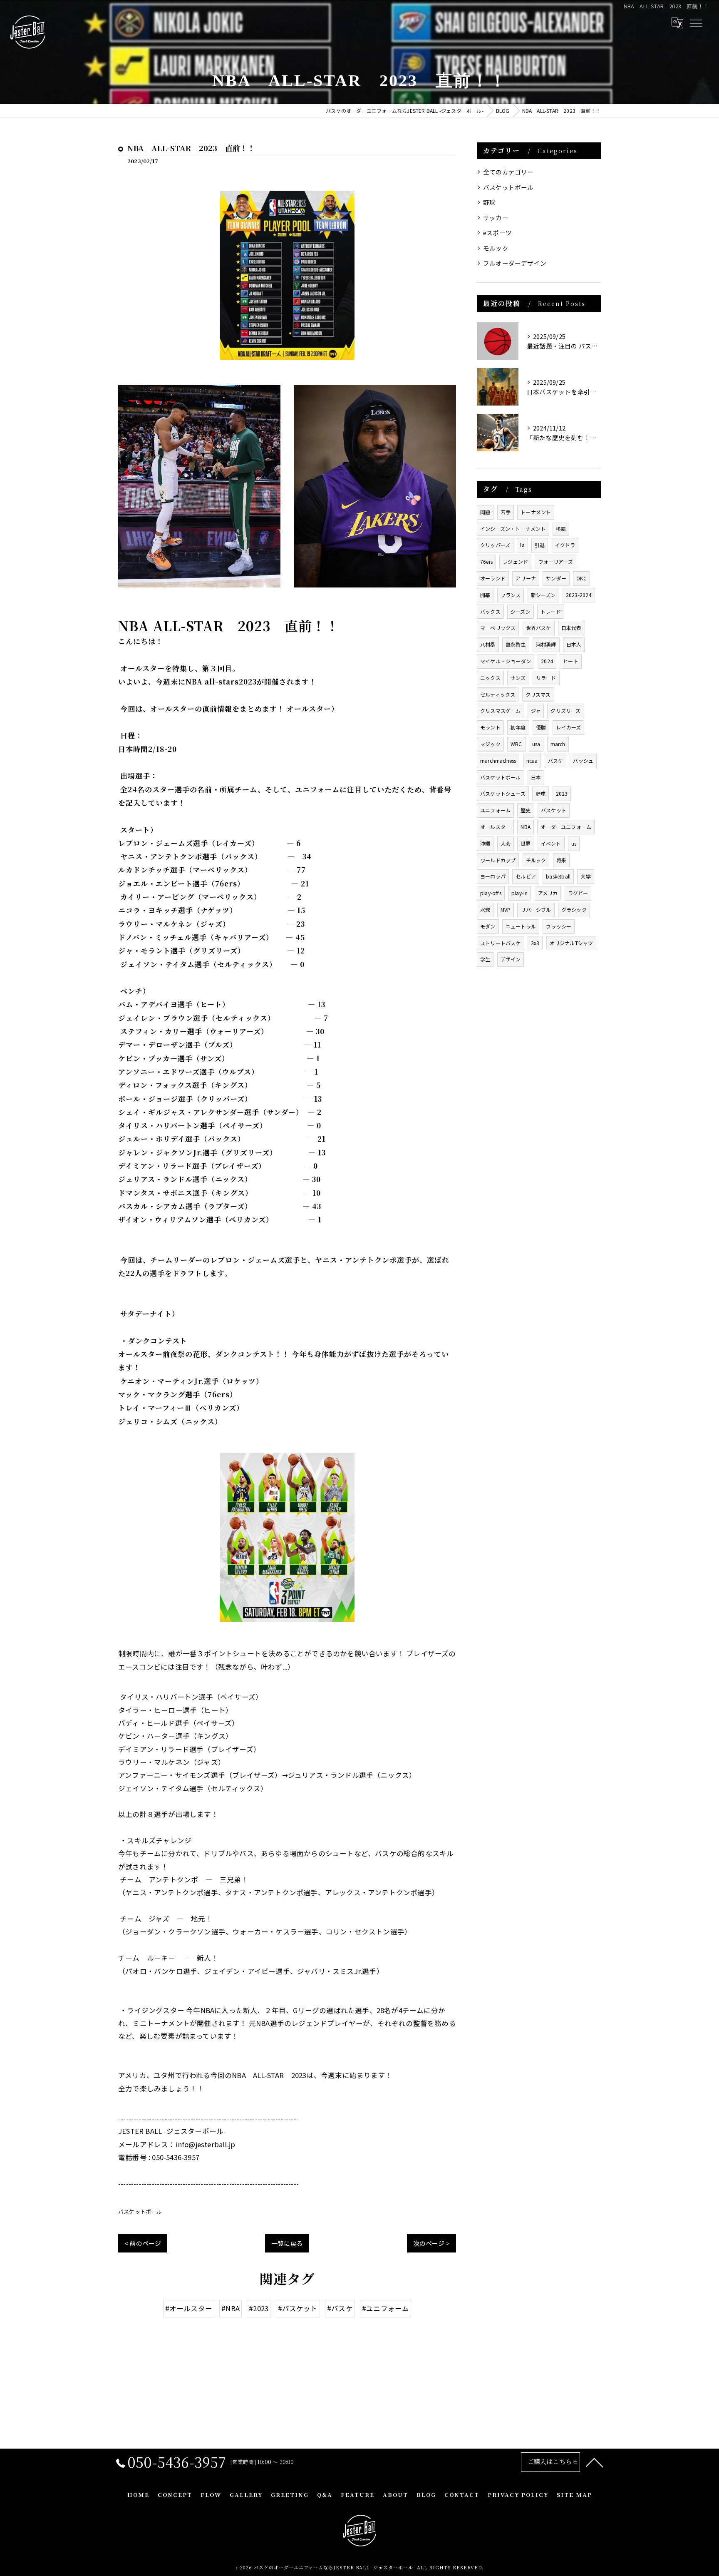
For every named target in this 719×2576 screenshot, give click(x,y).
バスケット (554, 810)
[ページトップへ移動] (595, 2462)
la (522, 545)
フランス (511, 595)
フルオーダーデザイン (515, 263)
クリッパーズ (495, 545)
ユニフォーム (495, 810)
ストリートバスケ (501, 943)
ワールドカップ (498, 860)
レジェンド (515, 561)
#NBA (231, 2308)
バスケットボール (140, 2211)
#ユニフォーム (386, 2308)
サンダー (556, 578)
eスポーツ (497, 233)
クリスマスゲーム (501, 711)
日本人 (574, 644)
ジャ (536, 711)
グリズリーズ (565, 711)
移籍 (561, 529)
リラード (546, 678)
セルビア (526, 876)
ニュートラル (521, 926)
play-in (519, 893)
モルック (496, 248)
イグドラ (565, 545)
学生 (485, 959)
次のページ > (431, 2243)
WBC (516, 744)
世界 (526, 843)
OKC (581, 578)
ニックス (490, 678)
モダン (488, 926)
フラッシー (559, 926)
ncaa (532, 760)
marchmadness (498, 760)
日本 (536, 777)
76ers (486, 561)
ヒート (571, 661)
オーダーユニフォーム (566, 827)
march (558, 744)
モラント (490, 727)
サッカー (496, 218)
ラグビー (578, 893)
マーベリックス (498, 628)
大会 (506, 843)
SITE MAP (574, 2495)
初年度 (518, 727)
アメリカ (548, 893)
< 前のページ (143, 2243)
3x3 (535, 943)
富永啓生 (516, 644)
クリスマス (538, 694)
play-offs (491, 893)
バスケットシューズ (503, 793)
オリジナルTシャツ (571, 943)
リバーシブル (536, 910)
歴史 (526, 810)
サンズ (518, 678)
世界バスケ (539, 628)
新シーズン (543, 595)
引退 (540, 545)
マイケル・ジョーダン (506, 661)
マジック (490, 744)
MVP (506, 910)
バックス (490, 611)
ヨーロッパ (493, 876)
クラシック (574, 910)
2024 (547, 661)
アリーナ (526, 578)
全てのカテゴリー (508, 172)
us (574, 843)
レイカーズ (568, 727)
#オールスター (189, 2308)
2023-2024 (579, 595)
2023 (562, 793)
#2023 (259, 2308)
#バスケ (340, 2308)
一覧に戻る (287, 2243)
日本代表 (571, 628)
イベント (551, 843)
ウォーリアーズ (555, 561)
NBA (526, 827)
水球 (485, 910)
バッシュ (583, 760)
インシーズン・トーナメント (513, 529)
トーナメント (536, 512)
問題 (485, 512)
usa (536, 744)
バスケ (556, 760)
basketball (558, 876)
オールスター (495, 827)
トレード (551, 611)
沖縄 (485, 843)
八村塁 (488, 644)
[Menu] (696, 22)
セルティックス (498, 694)
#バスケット (298, 2308)
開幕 (485, 595)
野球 (489, 202)
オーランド (493, 578)
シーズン (521, 611)
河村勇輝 (546, 644)
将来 (561, 860)
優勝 (541, 727)
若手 (506, 512)
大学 (585, 876)
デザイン (511, 959)
